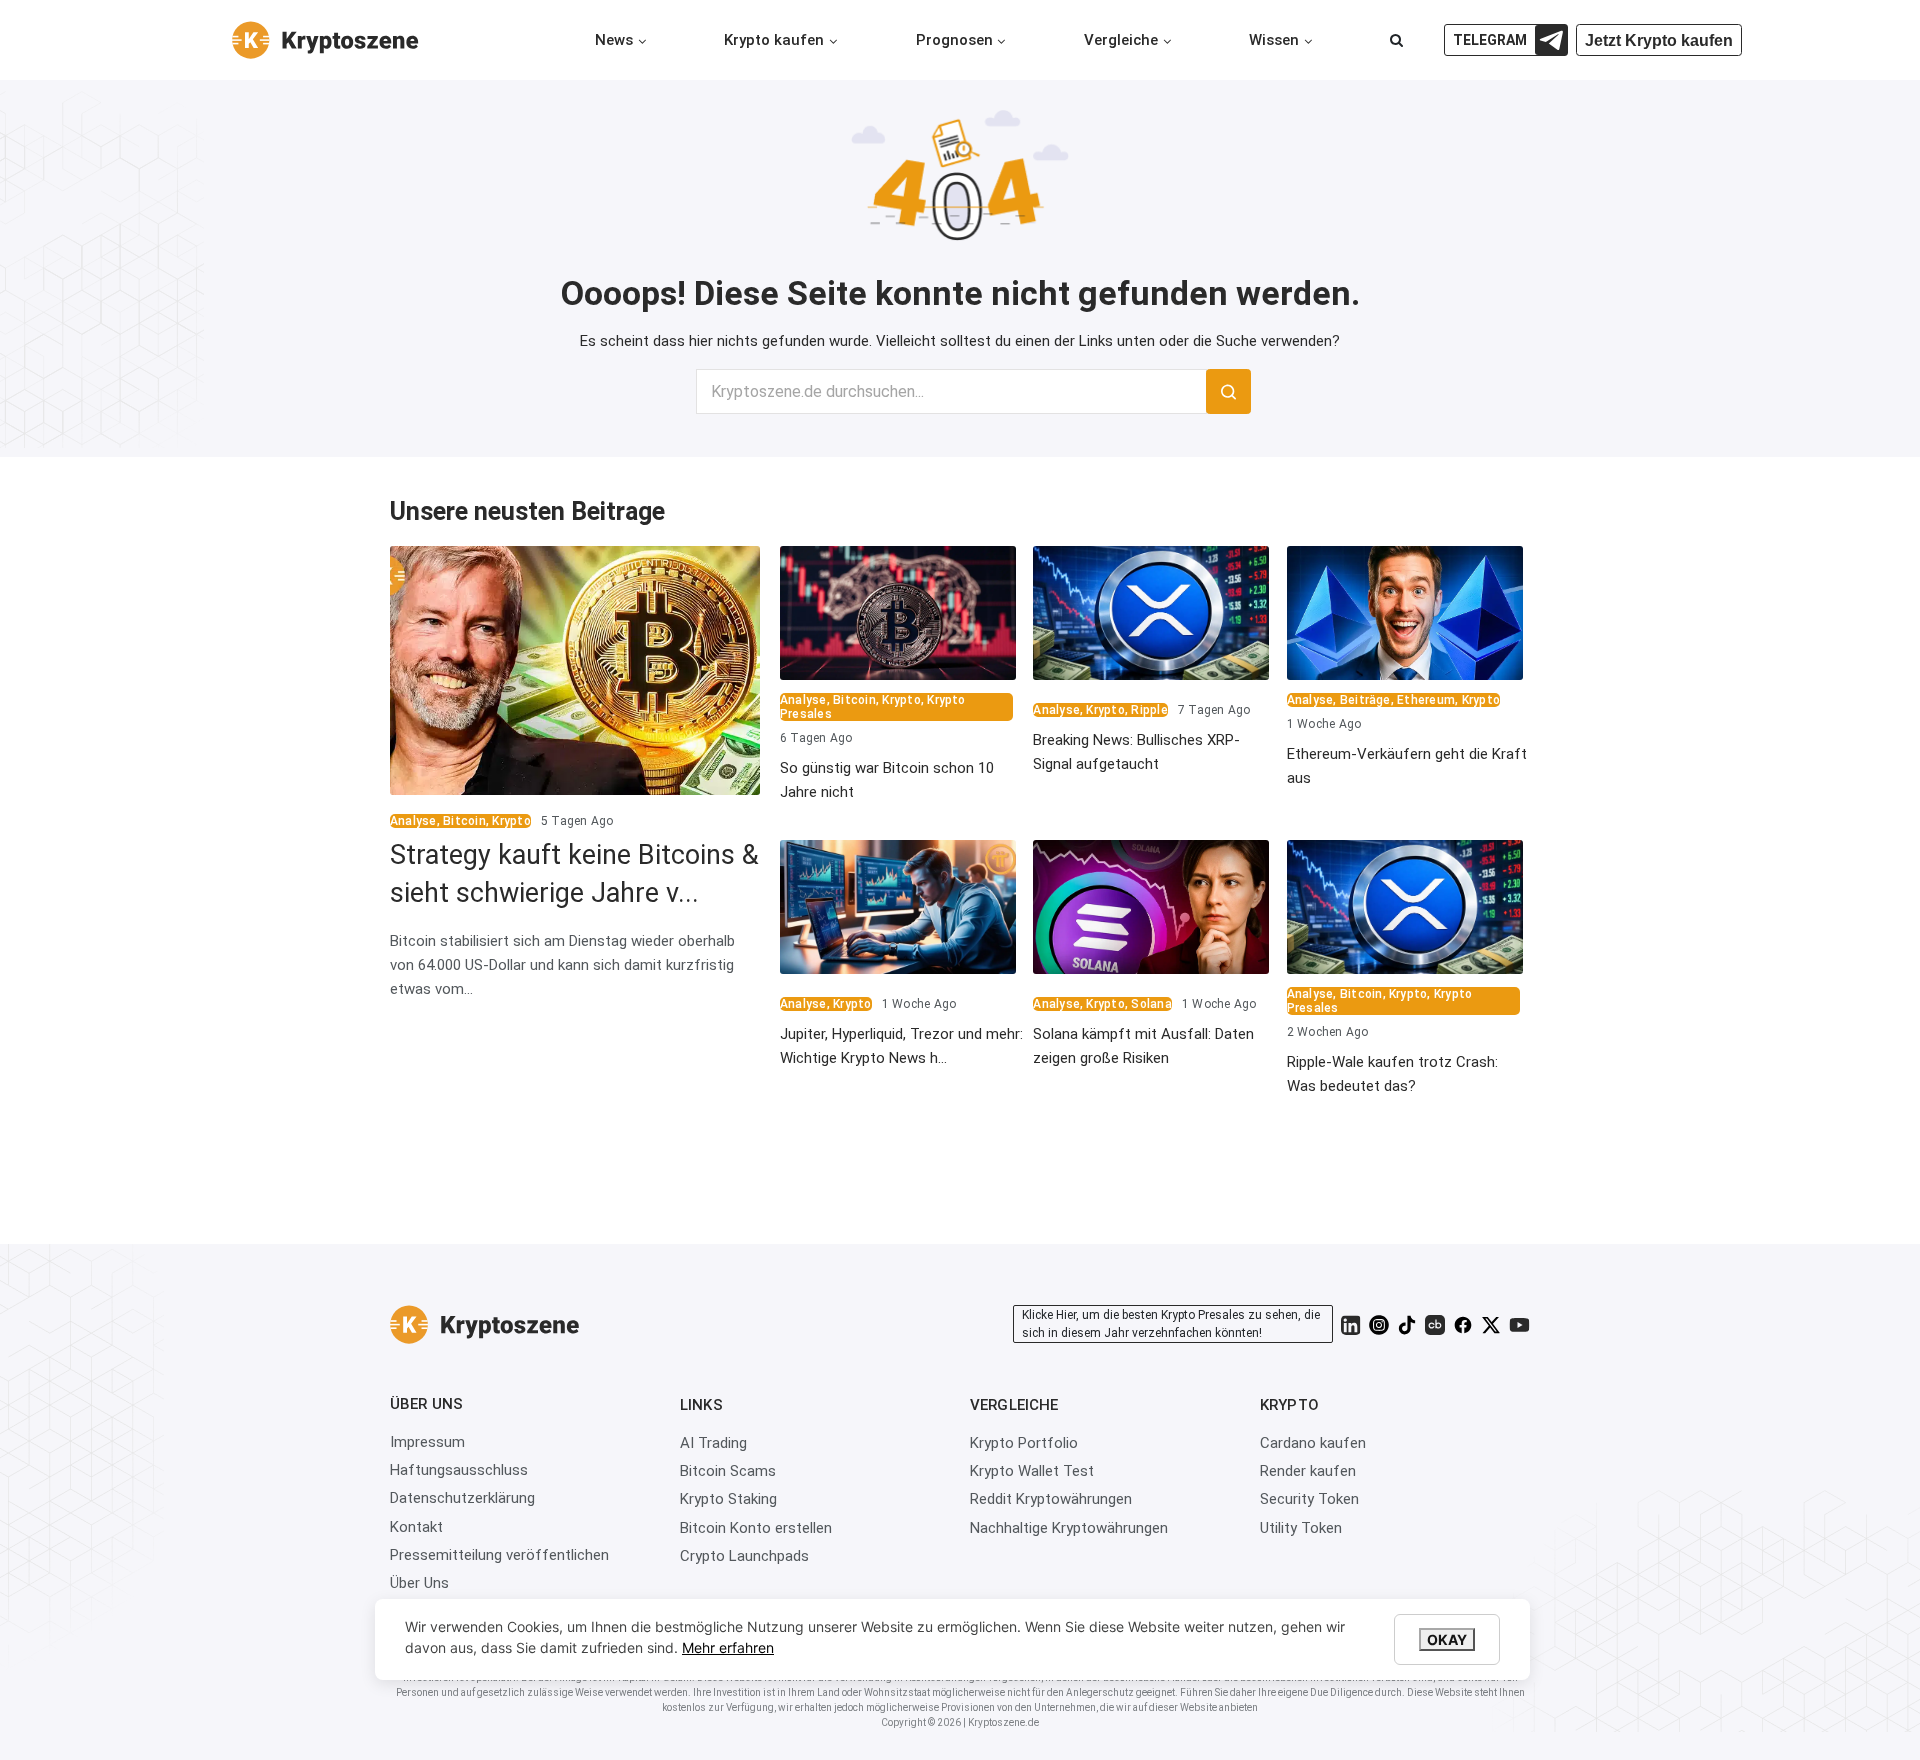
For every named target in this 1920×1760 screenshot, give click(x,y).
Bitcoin (464, 821)
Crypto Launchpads (744, 1556)
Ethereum (1426, 700)
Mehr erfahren (728, 1647)
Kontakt (416, 1527)
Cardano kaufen (1313, 1443)
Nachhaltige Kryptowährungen (1069, 1528)
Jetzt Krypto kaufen (1659, 40)
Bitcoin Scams (728, 1471)
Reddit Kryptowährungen (1051, 1499)
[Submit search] (1228, 391)
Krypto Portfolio (1024, 1443)
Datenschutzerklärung (462, 1498)
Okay (1447, 1639)
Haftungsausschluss (459, 1470)
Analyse (413, 821)
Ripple (1149, 710)
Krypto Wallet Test (1032, 1471)
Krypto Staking (728, 1499)
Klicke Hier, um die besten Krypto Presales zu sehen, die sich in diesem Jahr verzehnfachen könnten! (1171, 1324)
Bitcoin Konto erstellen (756, 1528)
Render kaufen (1308, 1471)
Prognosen (954, 40)
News (614, 40)
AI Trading (713, 1443)
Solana (1151, 1004)
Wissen (1274, 40)
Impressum (427, 1442)
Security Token (1309, 1499)
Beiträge (1365, 700)
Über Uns (419, 1583)
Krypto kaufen (774, 40)
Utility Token (1301, 1528)
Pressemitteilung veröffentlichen (499, 1555)
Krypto (511, 821)
